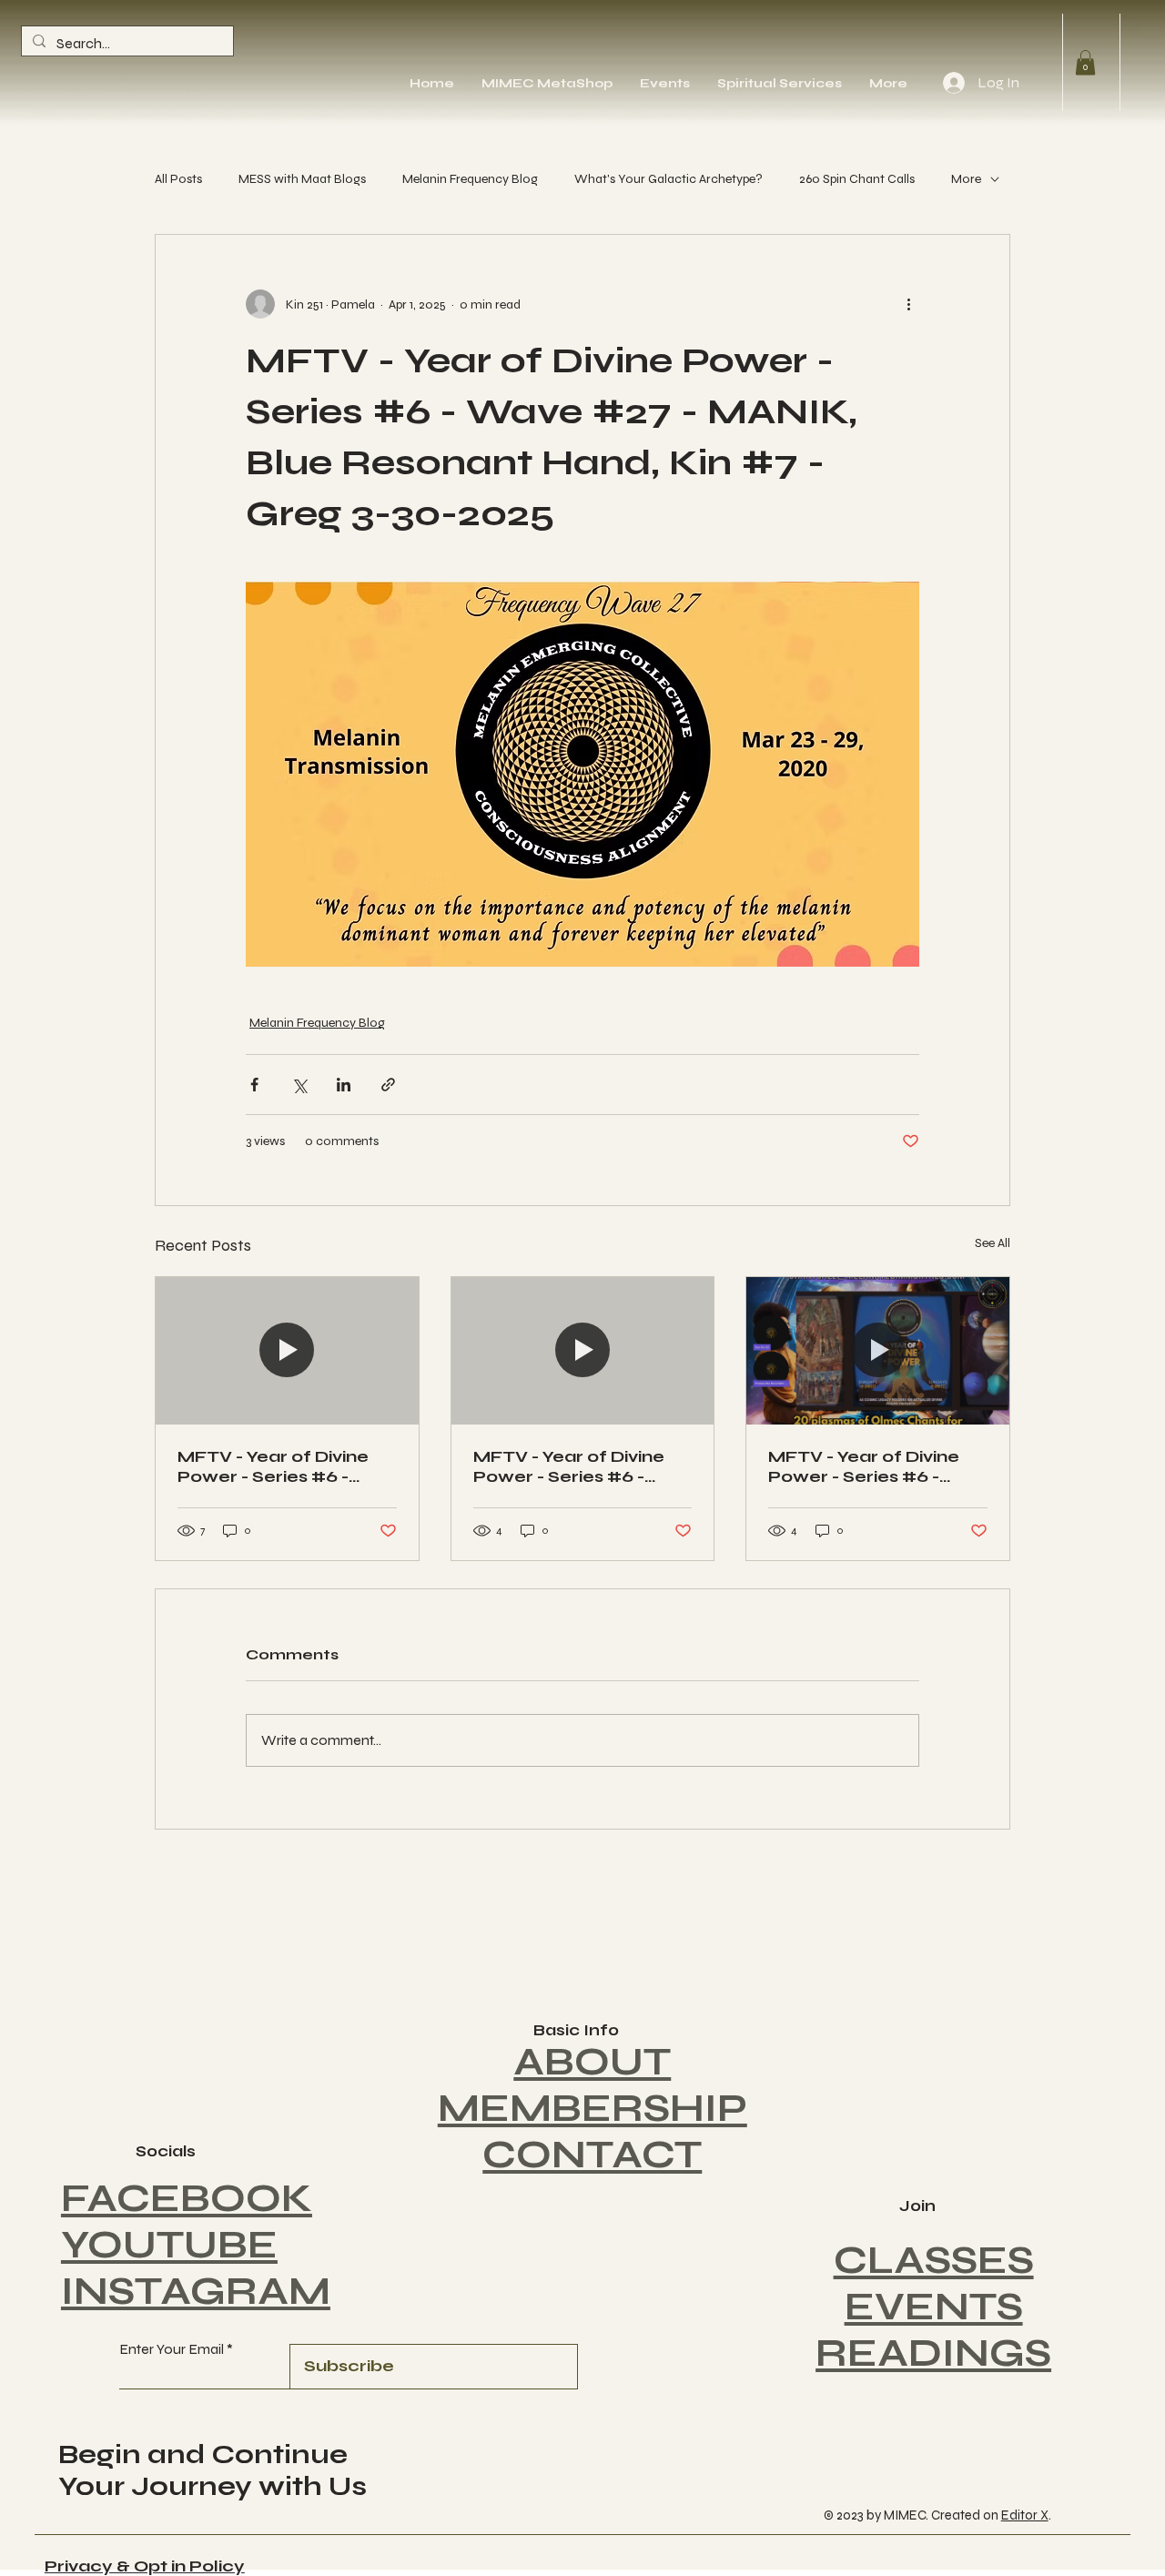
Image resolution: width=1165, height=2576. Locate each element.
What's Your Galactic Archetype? (669, 179)
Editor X (1025, 2515)
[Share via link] (388, 1085)
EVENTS (934, 2307)
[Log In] (953, 83)
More (966, 179)
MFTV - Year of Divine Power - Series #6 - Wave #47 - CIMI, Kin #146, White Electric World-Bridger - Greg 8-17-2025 (284, 1466)
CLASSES (934, 2261)
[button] (1085, 62)
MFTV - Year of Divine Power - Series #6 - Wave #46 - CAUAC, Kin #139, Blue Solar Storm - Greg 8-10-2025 (580, 1466)
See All (993, 1243)
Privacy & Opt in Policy (145, 2566)
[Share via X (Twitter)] (299, 1085)
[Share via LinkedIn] (344, 1085)
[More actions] (908, 304)
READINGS (933, 2353)
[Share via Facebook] (254, 1085)
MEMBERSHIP (593, 2109)
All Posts (178, 179)
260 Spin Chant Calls (857, 179)
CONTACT (592, 2155)
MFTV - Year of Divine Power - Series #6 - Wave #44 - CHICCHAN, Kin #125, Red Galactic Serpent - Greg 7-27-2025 (872, 1466)
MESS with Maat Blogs (302, 179)
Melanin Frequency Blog (470, 179)
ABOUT (592, 2062)
